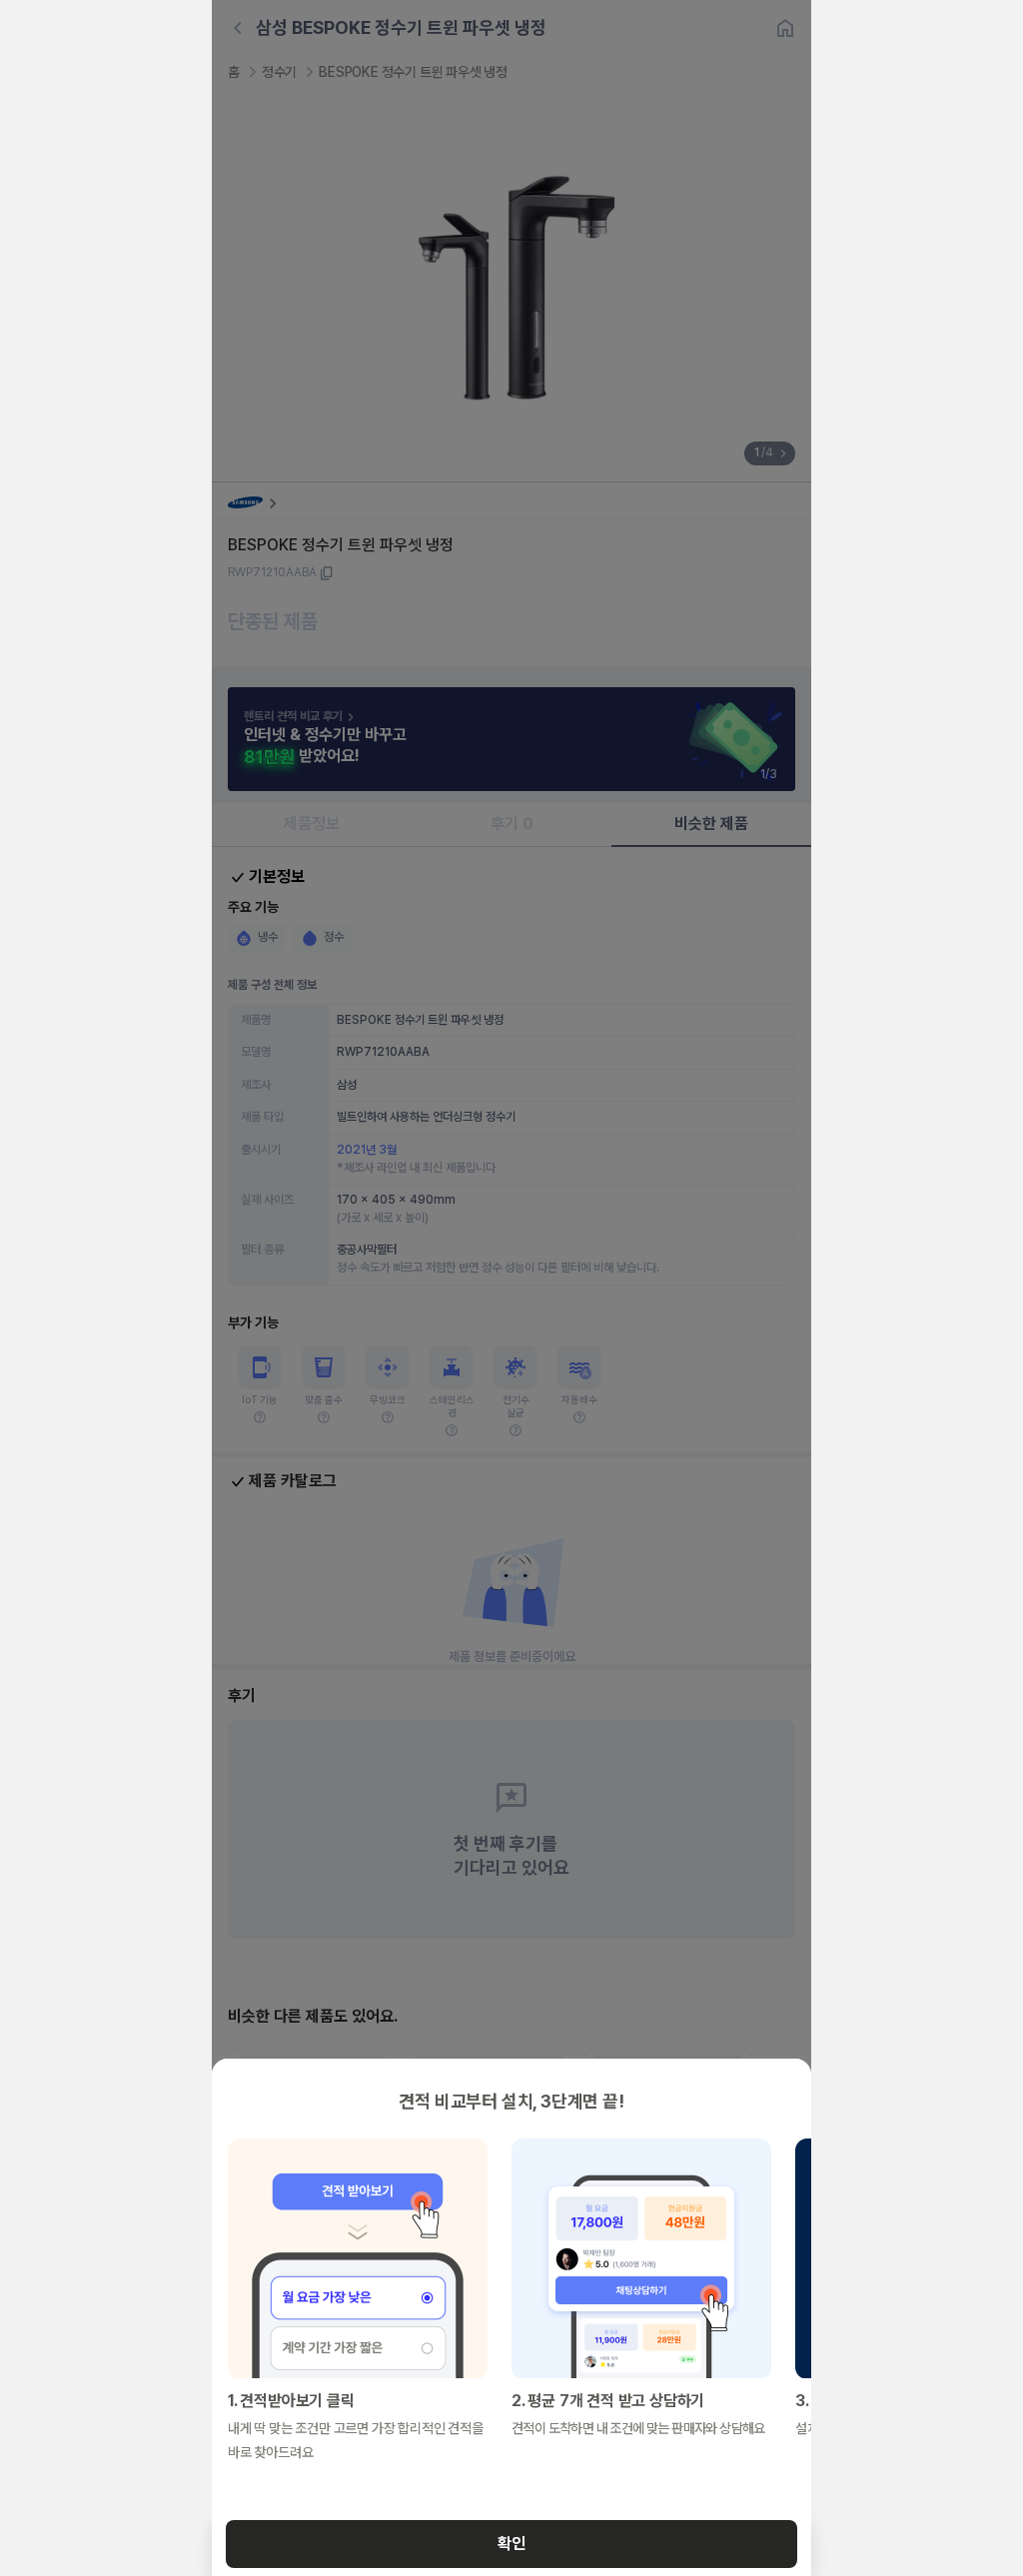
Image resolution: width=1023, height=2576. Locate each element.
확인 (511, 2544)
